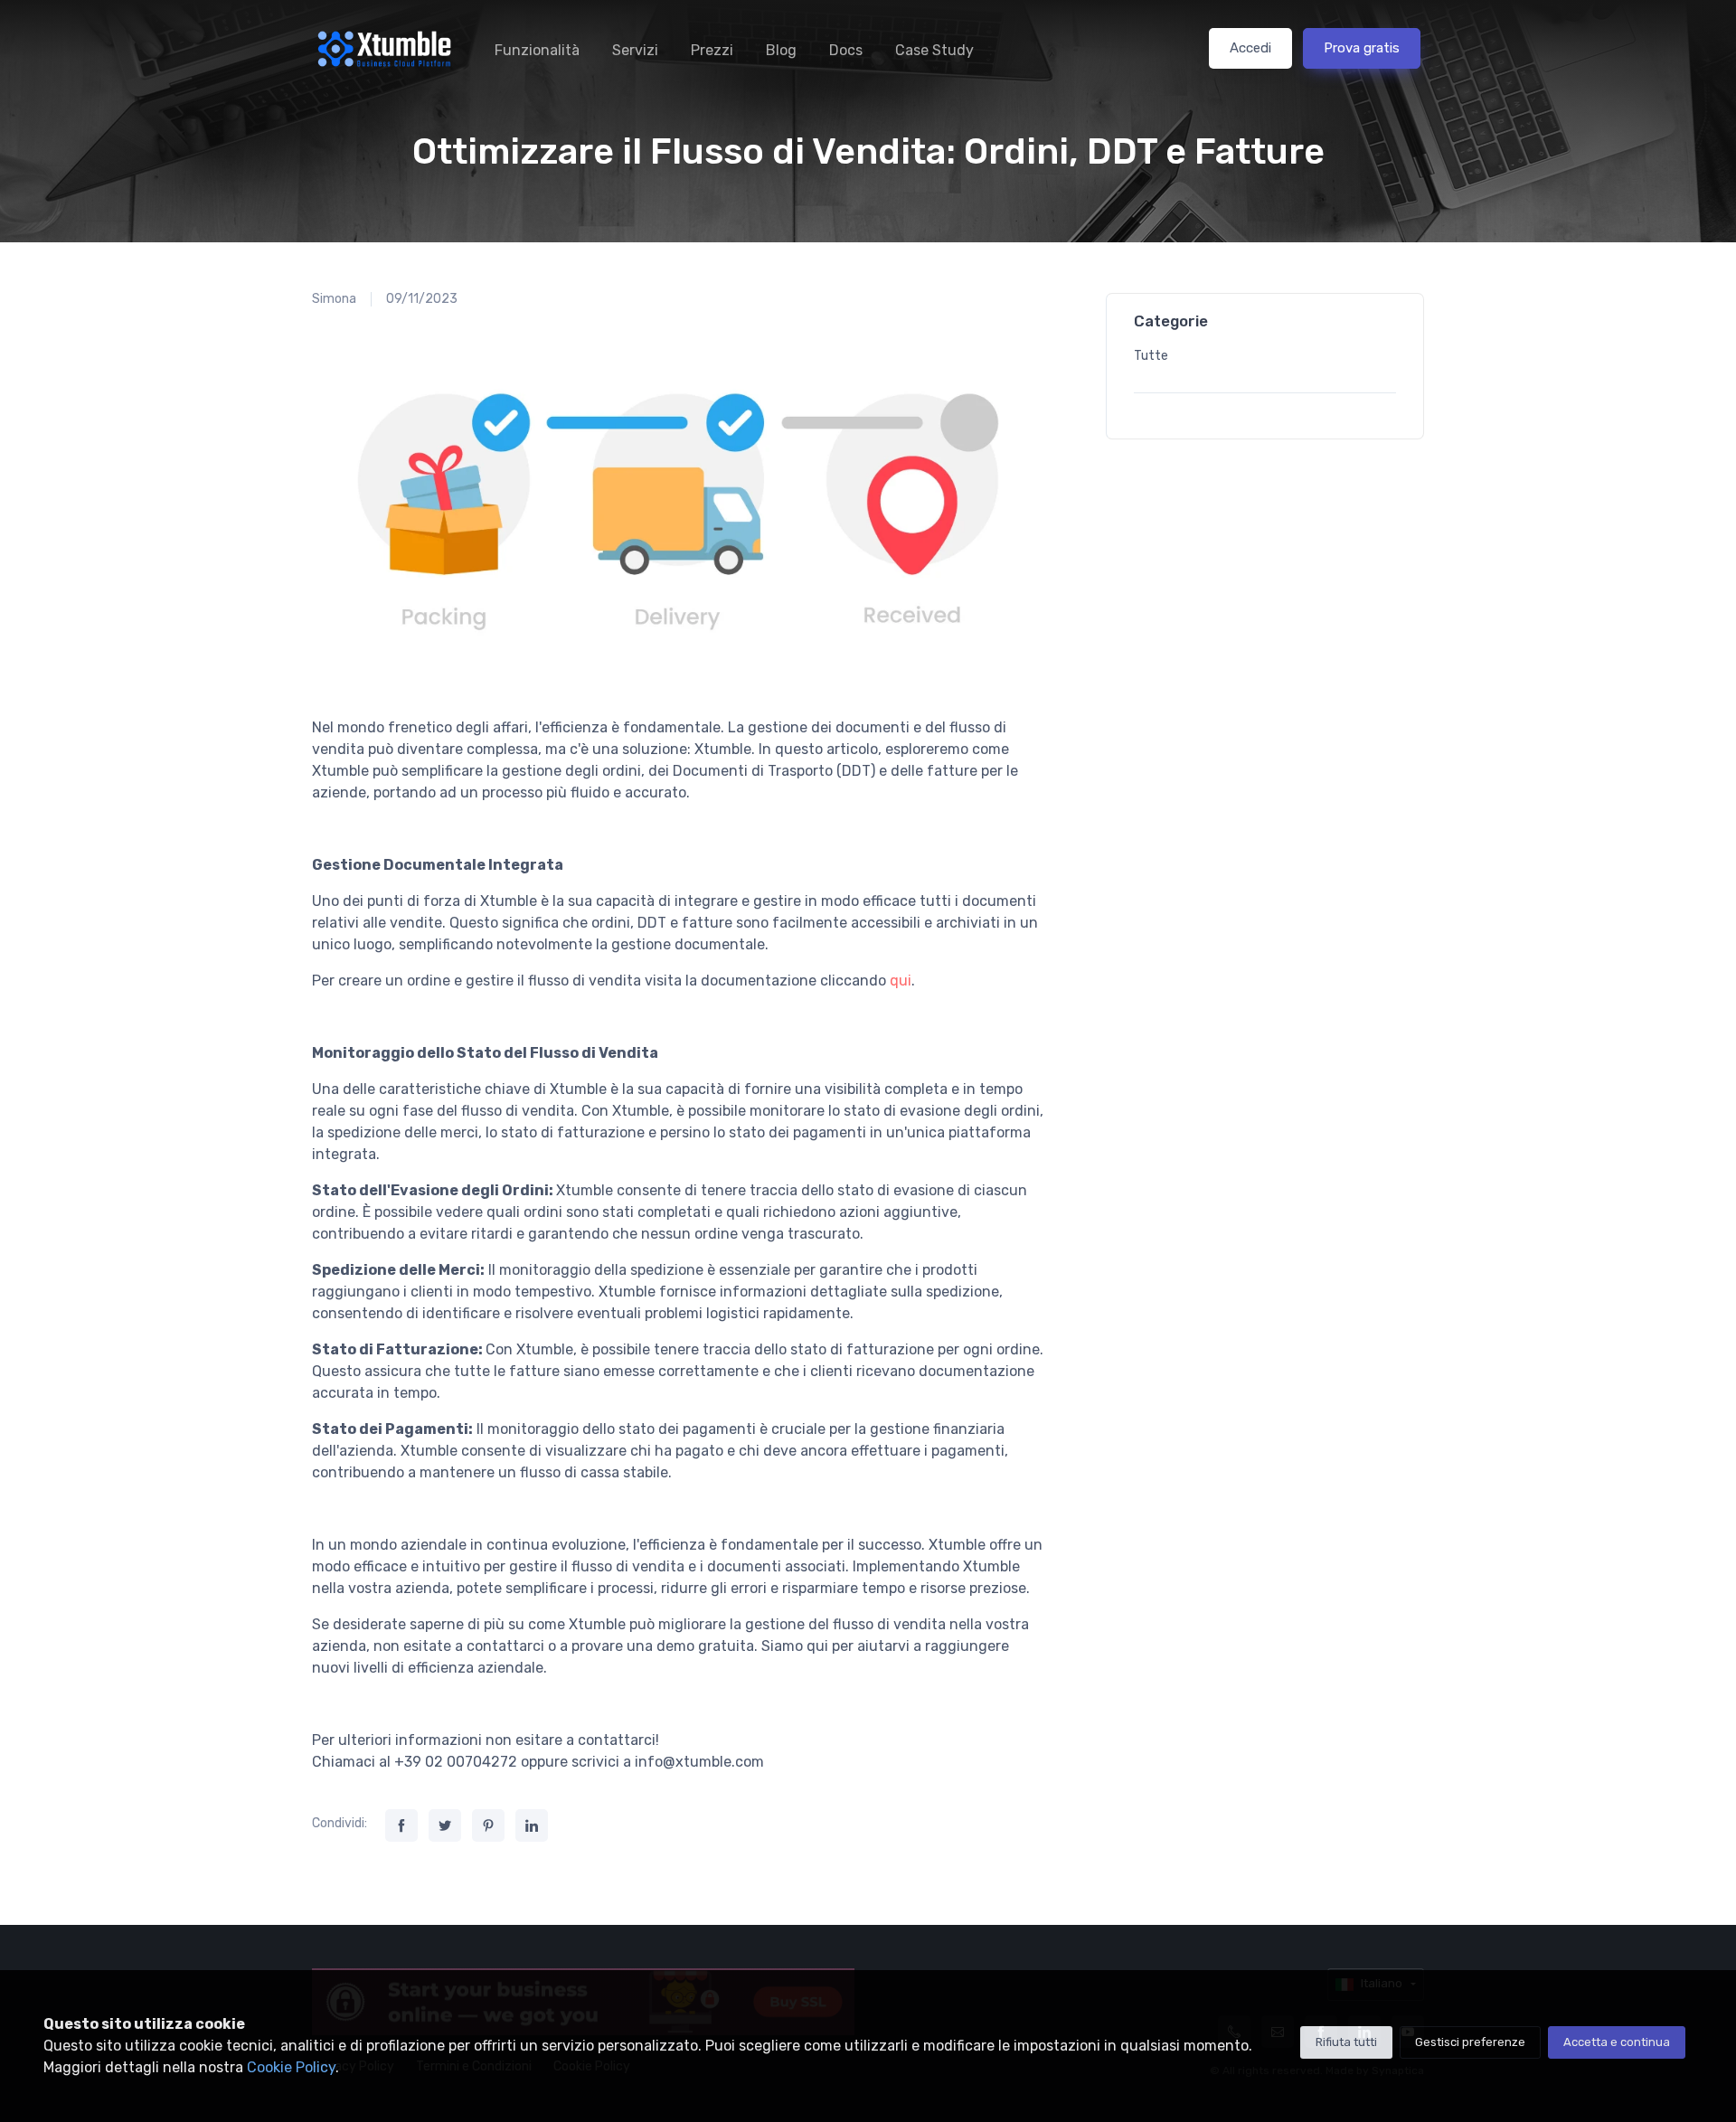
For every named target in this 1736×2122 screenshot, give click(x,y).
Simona (334, 299)
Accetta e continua (1617, 2042)
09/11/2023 (422, 299)
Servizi (635, 50)
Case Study (934, 50)
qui (901, 981)
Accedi (1250, 48)
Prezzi (712, 50)
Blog (781, 50)
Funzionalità (537, 50)
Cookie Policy (291, 2067)
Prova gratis (1362, 48)
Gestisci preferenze (1470, 2042)
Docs (846, 50)
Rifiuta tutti (1346, 2042)
